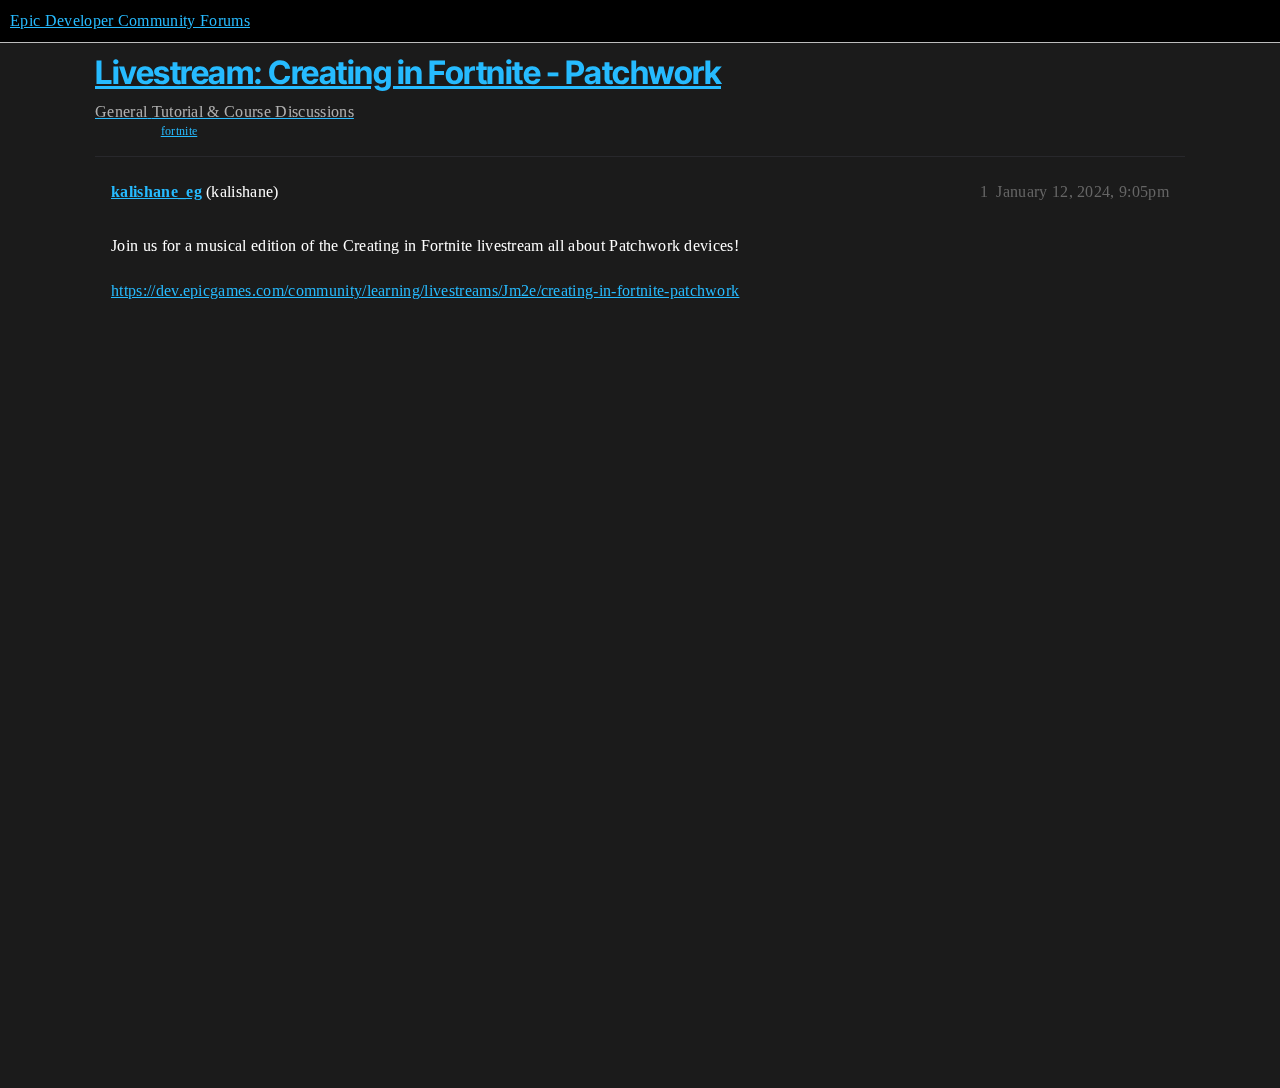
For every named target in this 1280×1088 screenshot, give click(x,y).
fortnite (179, 131)
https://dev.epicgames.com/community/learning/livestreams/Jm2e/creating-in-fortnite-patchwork (425, 290)
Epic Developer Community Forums (130, 20)
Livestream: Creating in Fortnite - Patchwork (408, 72)
